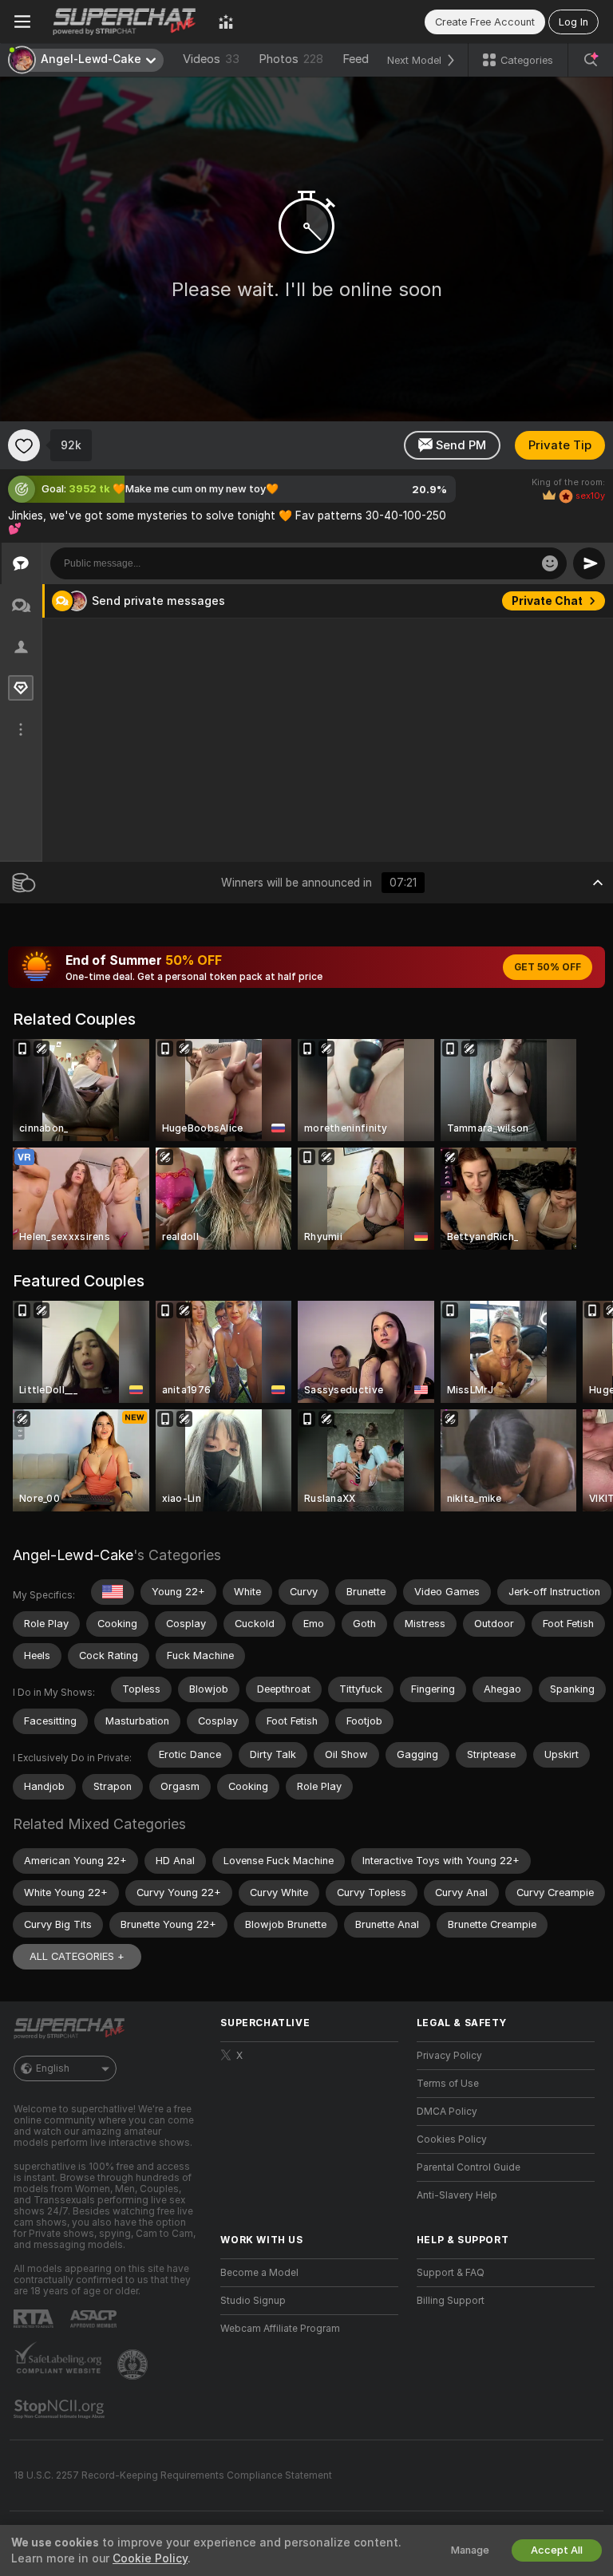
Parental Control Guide (469, 2167)
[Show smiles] (550, 563)
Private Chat (547, 601)
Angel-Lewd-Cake (73, 1555)
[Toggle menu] (22, 22)
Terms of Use (448, 2084)
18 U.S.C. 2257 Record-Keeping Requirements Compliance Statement (173, 2475)
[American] (113, 1592)
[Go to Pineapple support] (134, 2365)
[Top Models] (226, 22)
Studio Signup (253, 2301)
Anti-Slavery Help (457, 2195)
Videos (211, 59)
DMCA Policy (447, 2112)
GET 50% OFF (548, 967)
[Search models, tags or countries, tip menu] (591, 60)
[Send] (589, 563)
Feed (356, 59)
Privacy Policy (449, 2056)
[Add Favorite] (24, 445)
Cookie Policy (150, 2558)
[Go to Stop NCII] (61, 2409)
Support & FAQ (451, 2273)
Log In (573, 22)
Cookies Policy (452, 2139)
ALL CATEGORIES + (77, 1956)
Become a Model (259, 2273)
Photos (291, 59)
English (53, 2068)
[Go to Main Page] (125, 22)
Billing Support (451, 2301)
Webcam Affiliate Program (280, 2329)
